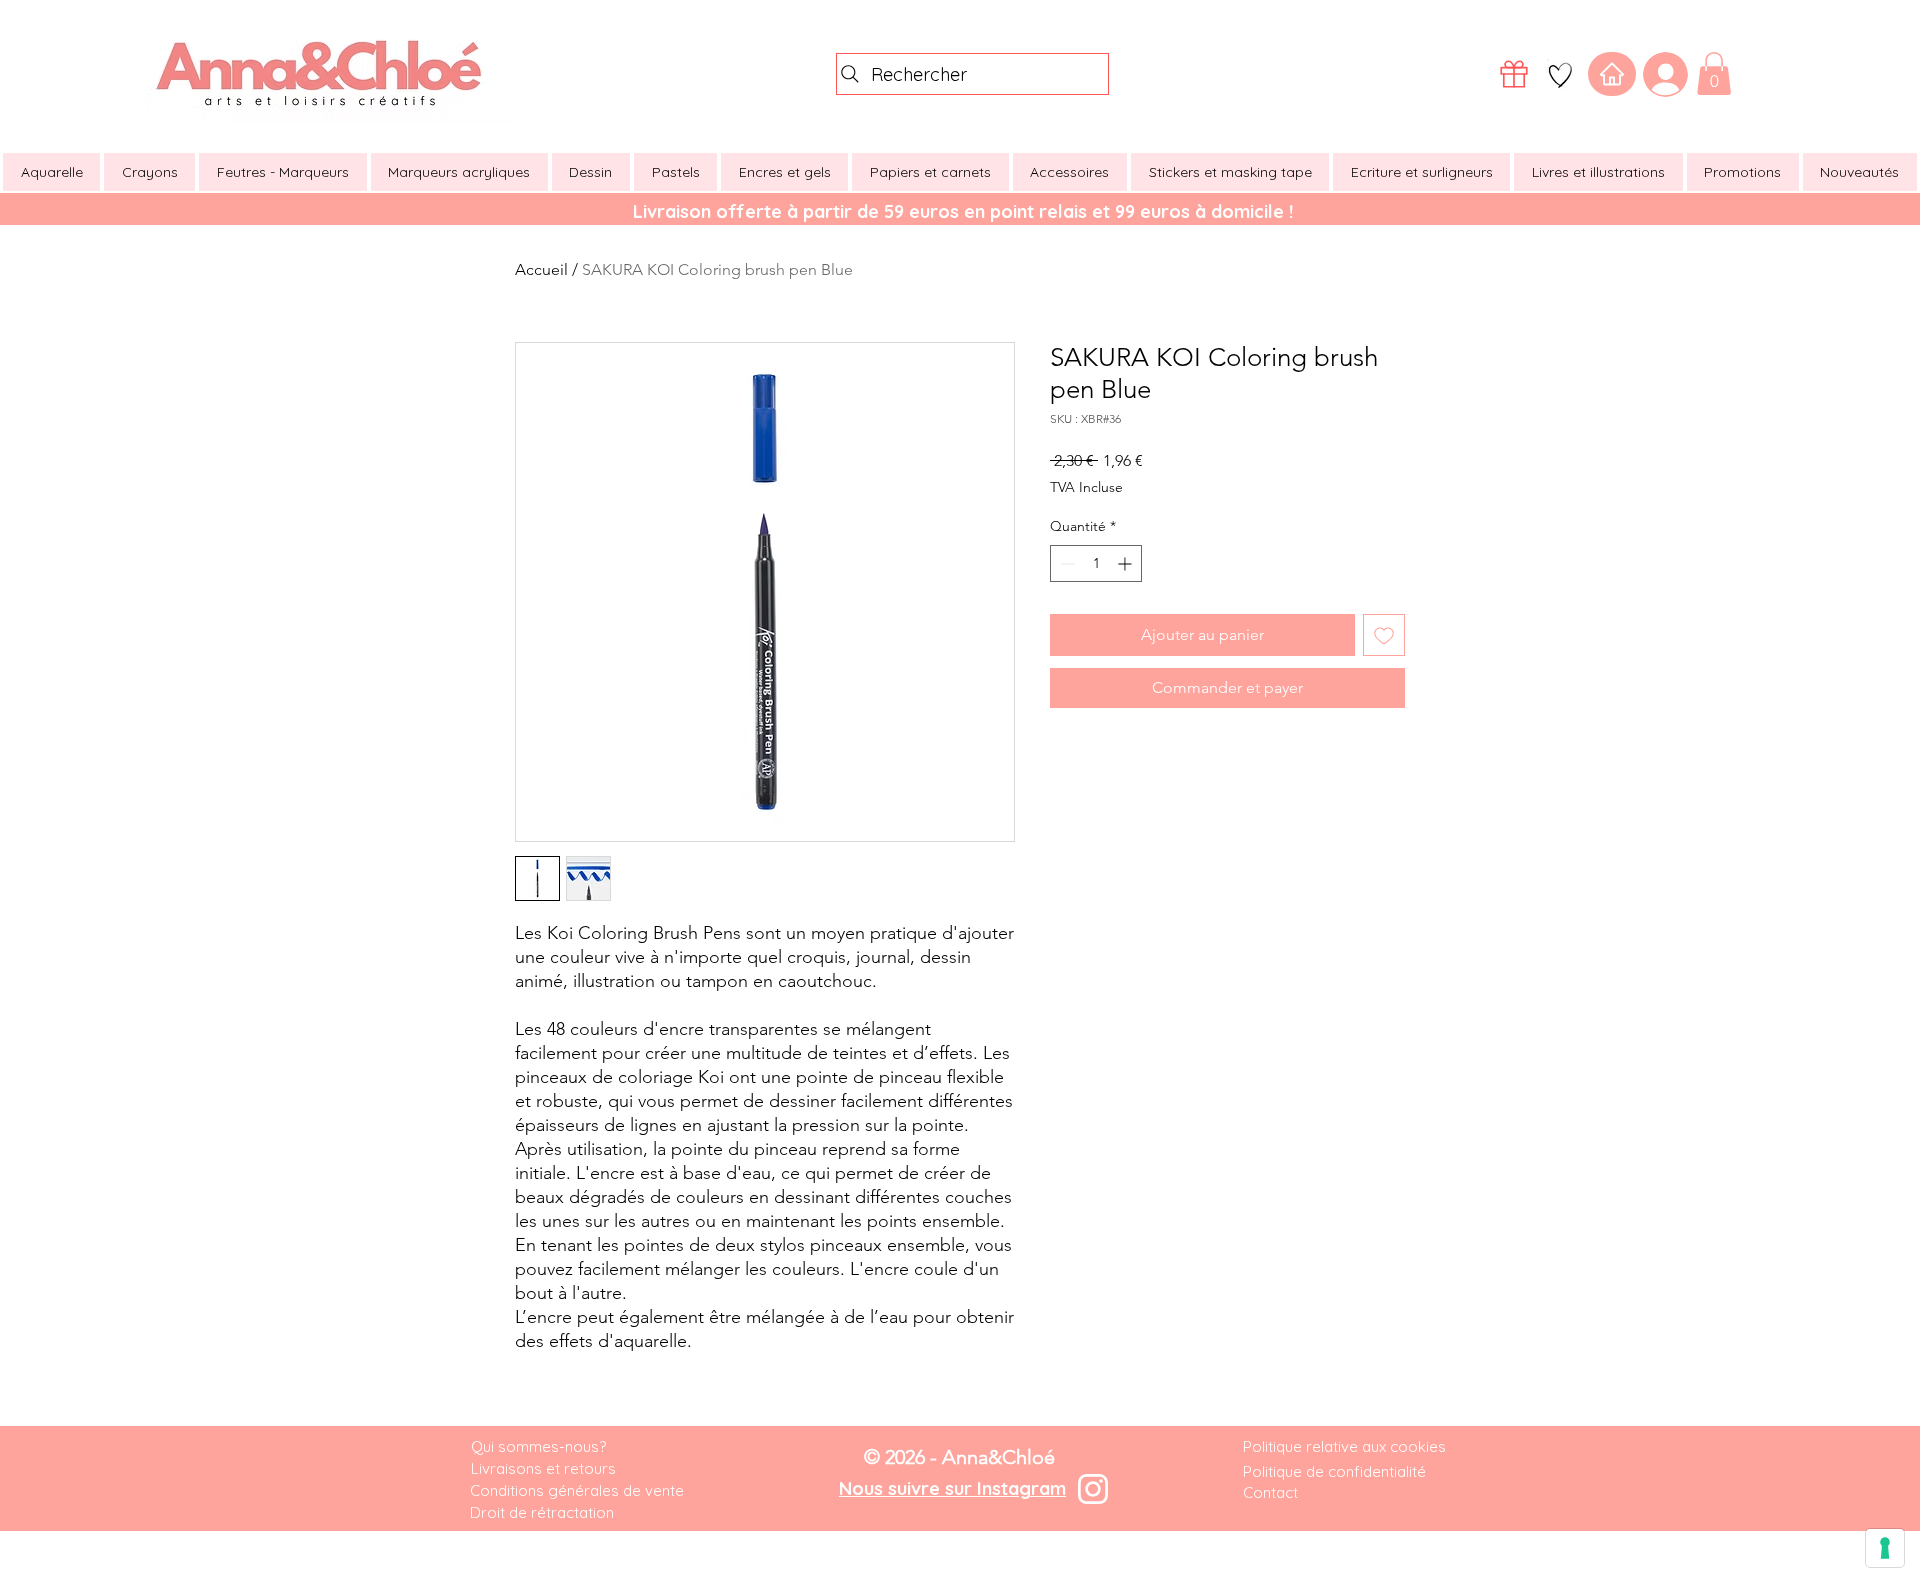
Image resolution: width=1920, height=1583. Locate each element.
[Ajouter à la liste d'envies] (1384, 635)
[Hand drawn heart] (1560, 75)
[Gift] (1513, 74)
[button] (1714, 73)
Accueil (541, 269)
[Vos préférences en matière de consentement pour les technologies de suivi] (1885, 1548)
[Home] (1612, 74)
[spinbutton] (1096, 563)
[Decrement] (1065, 563)
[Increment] (1126, 563)
